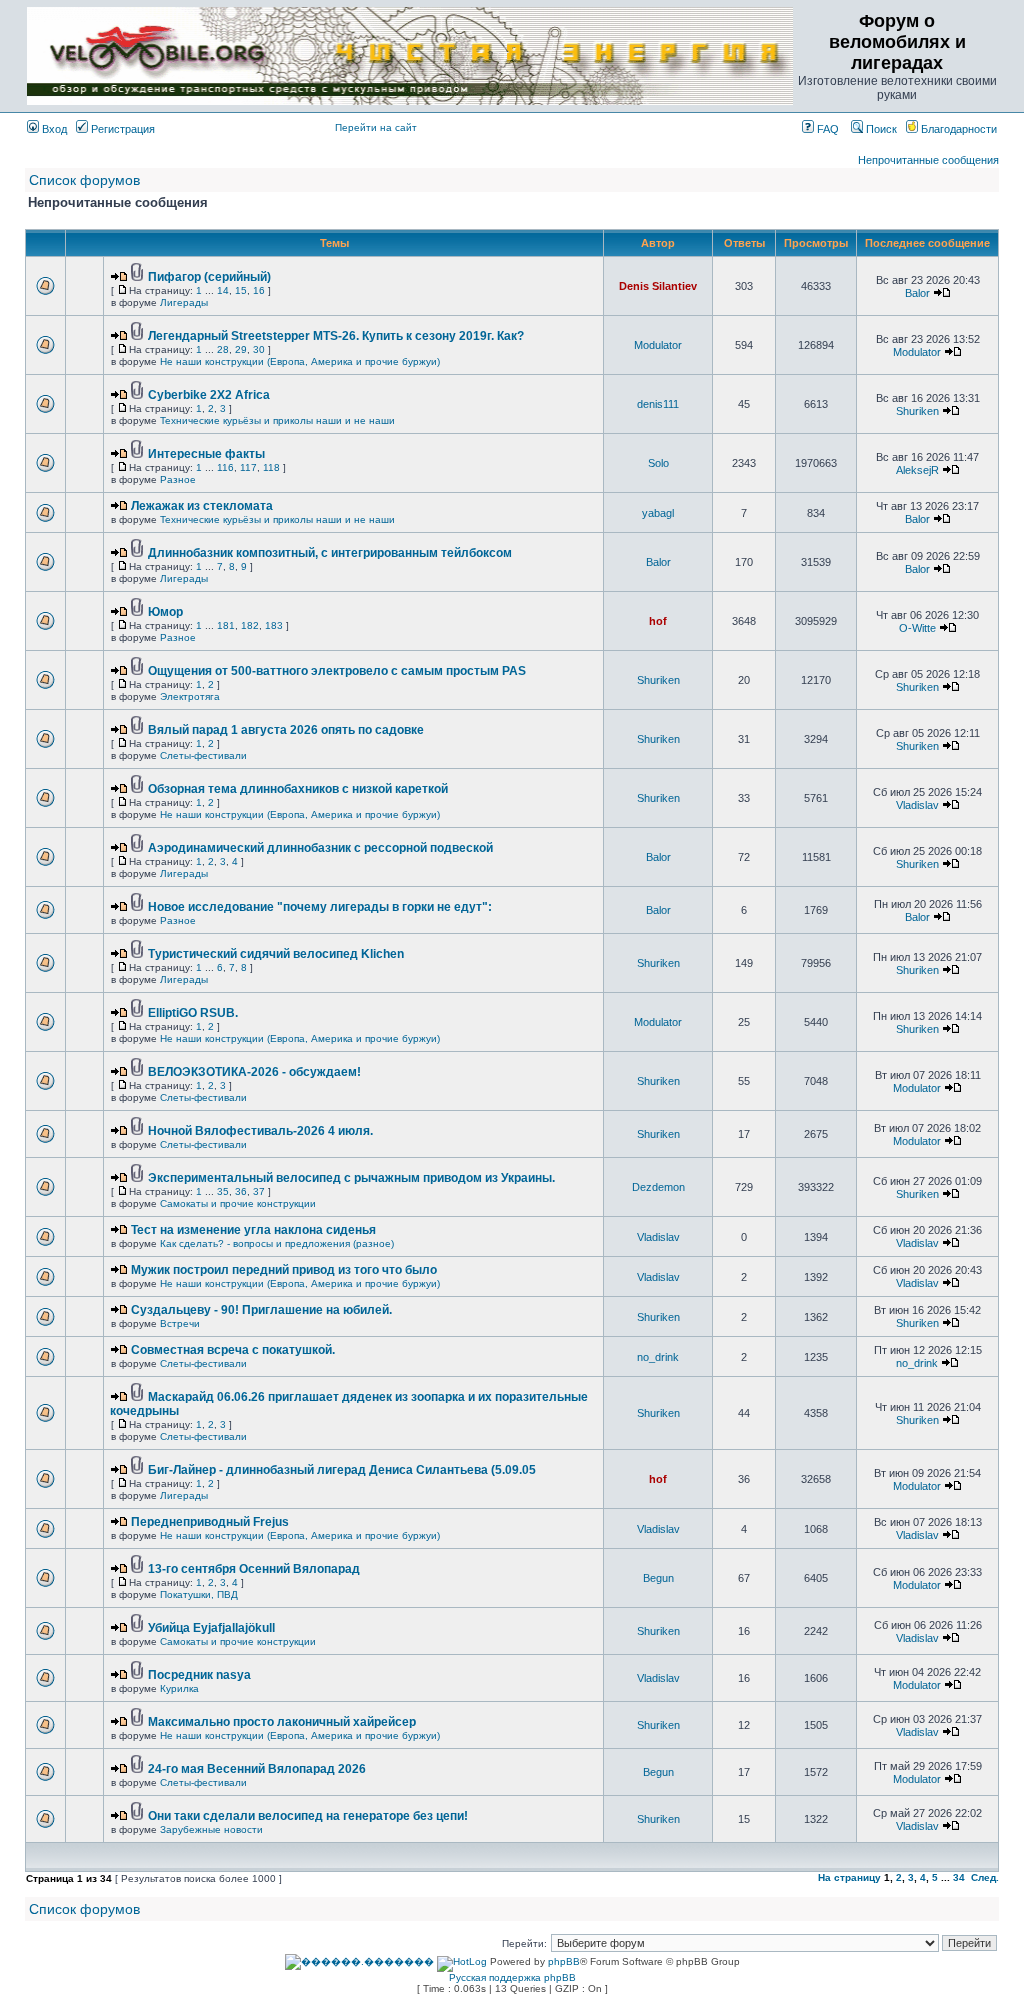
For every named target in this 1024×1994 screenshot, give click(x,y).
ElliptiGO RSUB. (193, 1013)
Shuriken (917, 411)
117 (248, 467)
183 (274, 625)
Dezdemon (658, 1187)
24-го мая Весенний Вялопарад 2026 (257, 1769)
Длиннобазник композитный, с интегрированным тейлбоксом (330, 553)
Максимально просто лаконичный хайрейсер (282, 1722)
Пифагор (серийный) (209, 277)
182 (250, 625)
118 (271, 467)
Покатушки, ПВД (199, 1594)
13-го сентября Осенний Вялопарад (254, 1569)
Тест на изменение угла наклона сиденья (253, 1230)
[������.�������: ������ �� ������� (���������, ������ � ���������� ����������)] (359, 1962)
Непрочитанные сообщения (928, 160)
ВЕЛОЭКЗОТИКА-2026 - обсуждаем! (254, 1072)
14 (223, 290)
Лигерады (184, 302)
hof (658, 621)
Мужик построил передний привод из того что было (284, 1270)
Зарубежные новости (211, 1829)
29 (241, 349)
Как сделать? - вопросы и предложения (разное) (277, 1243)
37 (259, 1191)
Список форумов (84, 180)
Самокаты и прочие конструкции (238, 1203)
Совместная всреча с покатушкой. (233, 1350)
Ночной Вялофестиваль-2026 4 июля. (260, 1131)
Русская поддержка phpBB (512, 1977)
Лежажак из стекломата (202, 506)
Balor (917, 293)
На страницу (849, 1877)
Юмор (165, 612)
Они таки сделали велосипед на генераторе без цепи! (308, 1816)
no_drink (658, 1357)
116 (225, 467)
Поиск (880, 129)
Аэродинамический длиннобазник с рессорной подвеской (320, 848)
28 (223, 349)
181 (226, 625)
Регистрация (121, 129)
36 (241, 1191)
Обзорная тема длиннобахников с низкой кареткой (298, 789)
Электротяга (190, 696)
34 (959, 1877)
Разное (178, 479)
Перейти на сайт (376, 127)
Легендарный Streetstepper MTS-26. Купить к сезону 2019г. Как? (336, 336)
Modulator (658, 345)
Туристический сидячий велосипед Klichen (276, 954)
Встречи (180, 1323)
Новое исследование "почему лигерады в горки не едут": (320, 907)
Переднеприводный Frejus (210, 1522)
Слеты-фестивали (203, 755)
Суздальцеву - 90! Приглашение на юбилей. (261, 1310)
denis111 (658, 404)
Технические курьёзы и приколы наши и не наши (277, 420)
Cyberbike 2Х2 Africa (209, 395)
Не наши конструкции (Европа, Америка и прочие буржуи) (300, 361)
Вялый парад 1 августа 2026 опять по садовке (286, 730)
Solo (658, 463)
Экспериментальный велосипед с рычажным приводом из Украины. (351, 1178)
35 (223, 1191)
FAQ (826, 129)
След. (985, 1877)
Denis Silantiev (658, 286)
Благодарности (957, 129)
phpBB (564, 1961)
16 (259, 290)
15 (241, 290)
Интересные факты (206, 454)
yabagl (658, 513)
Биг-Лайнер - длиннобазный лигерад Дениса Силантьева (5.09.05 (342, 1470)
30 (259, 349)
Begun (658, 1578)
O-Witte (917, 628)
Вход (53, 129)
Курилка (179, 1688)
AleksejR (917, 470)
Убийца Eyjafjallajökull (211, 1628)
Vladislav (917, 805)
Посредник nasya (199, 1675)
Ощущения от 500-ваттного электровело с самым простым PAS (337, 671)
